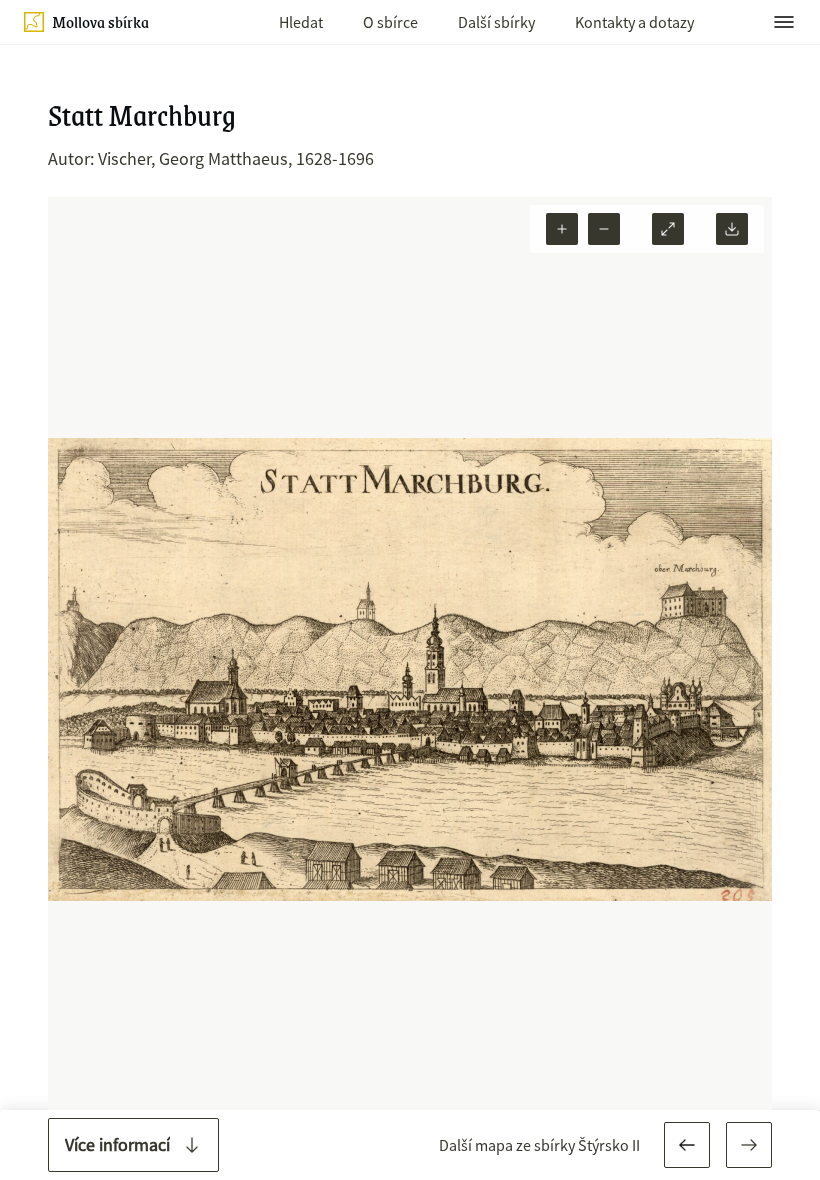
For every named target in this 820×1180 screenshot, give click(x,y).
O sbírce (390, 22)
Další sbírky (496, 22)
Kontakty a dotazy (634, 22)
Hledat (301, 22)
